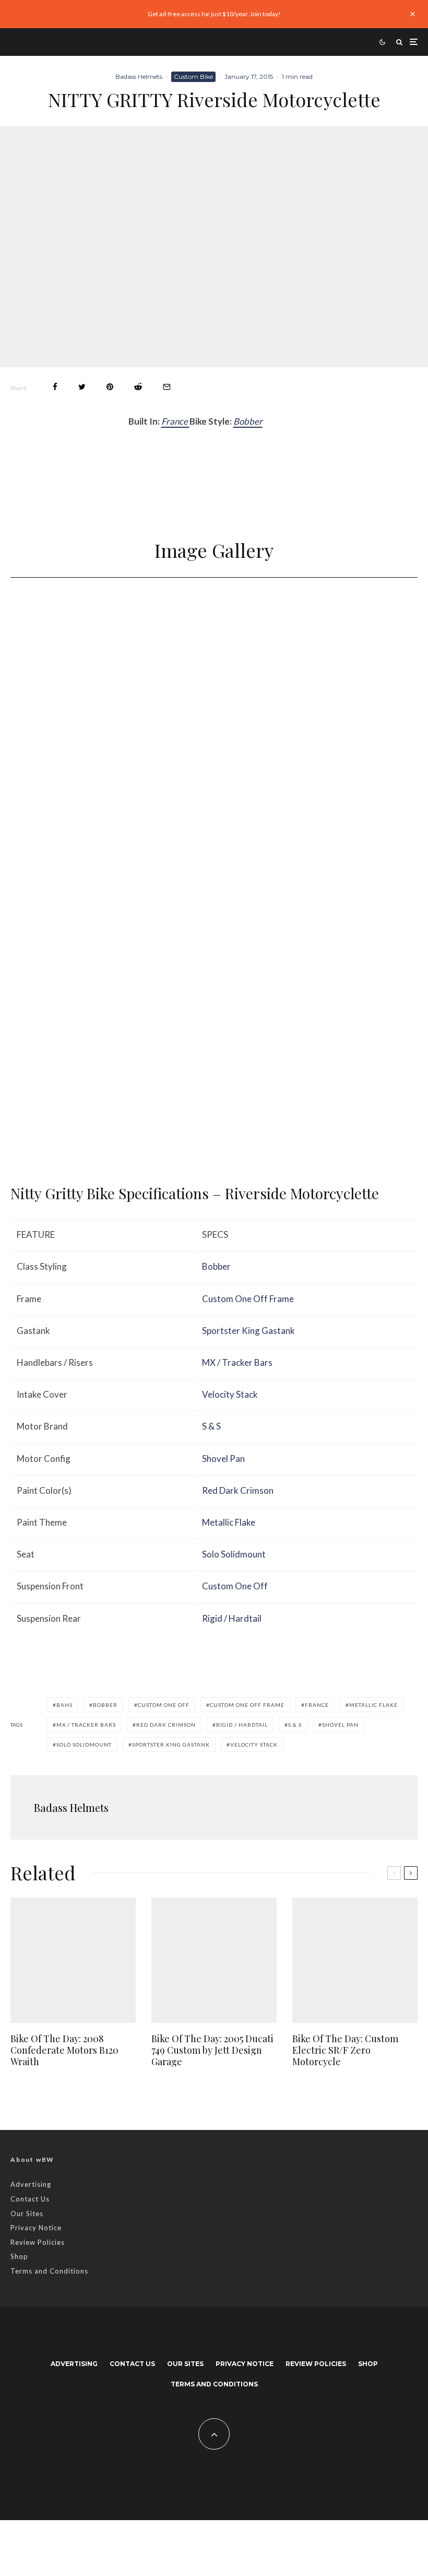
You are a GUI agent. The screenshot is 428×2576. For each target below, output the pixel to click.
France (175, 421)
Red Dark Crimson (238, 1490)
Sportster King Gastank (248, 1331)
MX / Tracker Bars (237, 1362)
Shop (19, 2256)
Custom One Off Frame (248, 1299)
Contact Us (30, 2199)
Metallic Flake (229, 1522)
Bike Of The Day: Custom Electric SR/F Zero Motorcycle (345, 2050)
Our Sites (27, 2214)
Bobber (248, 421)
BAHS (64, 1705)
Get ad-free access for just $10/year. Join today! (214, 14)
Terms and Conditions (49, 2271)
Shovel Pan (223, 1459)
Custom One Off (235, 1586)
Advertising (31, 2184)
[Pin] (110, 387)
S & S (211, 1426)
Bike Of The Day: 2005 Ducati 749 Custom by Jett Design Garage (212, 2050)
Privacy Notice (36, 2228)
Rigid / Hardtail (232, 1618)
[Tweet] (82, 387)
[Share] (55, 387)
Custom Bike (193, 77)
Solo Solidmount (234, 1554)
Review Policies (38, 2242)
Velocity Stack (230, 1394)
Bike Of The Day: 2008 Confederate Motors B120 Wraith (64, 2050)
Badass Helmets (139, 77)
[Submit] (138, 387)
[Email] (167, 387)
